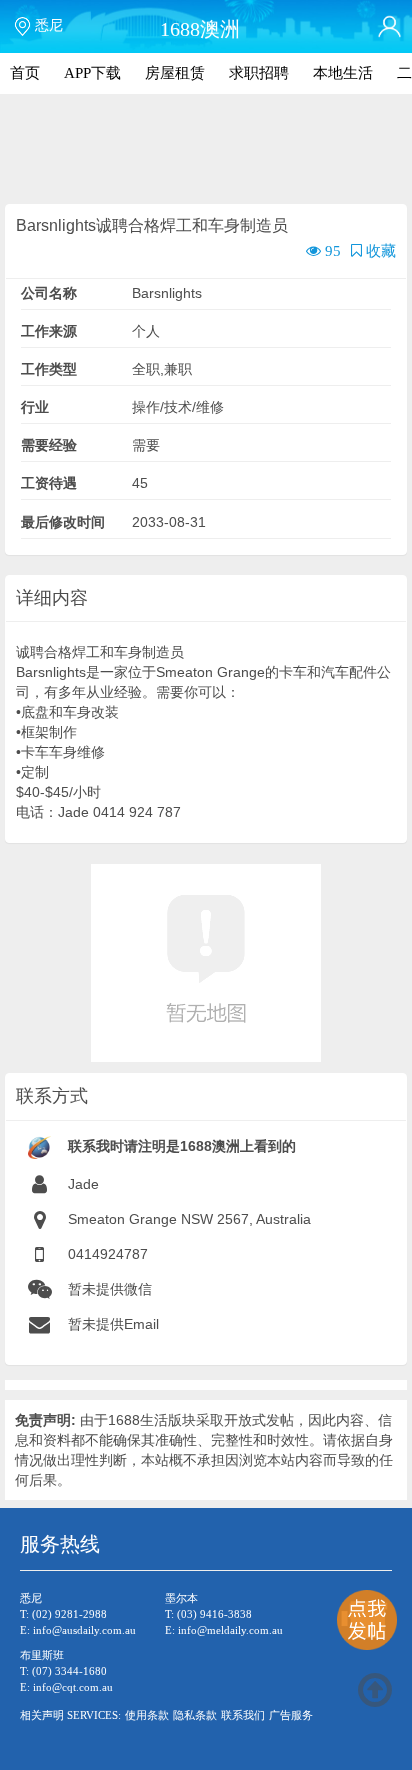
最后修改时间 (63, 522)
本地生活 (343, 73)
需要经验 (49, 445)
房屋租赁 (175, 73)
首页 (25, 73)
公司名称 (49, 293)
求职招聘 (259, 73)
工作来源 (49, 331)
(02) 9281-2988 (69, 1614)
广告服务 (291, 1715)
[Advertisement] (206, 150)
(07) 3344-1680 (69, 1671)
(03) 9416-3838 (214, 1614)
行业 (35, 407)
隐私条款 (195, 1715)
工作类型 (49, 369)
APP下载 (92, 73)
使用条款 (147, 1715)
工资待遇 (49, 483)
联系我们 (243, 1715)
